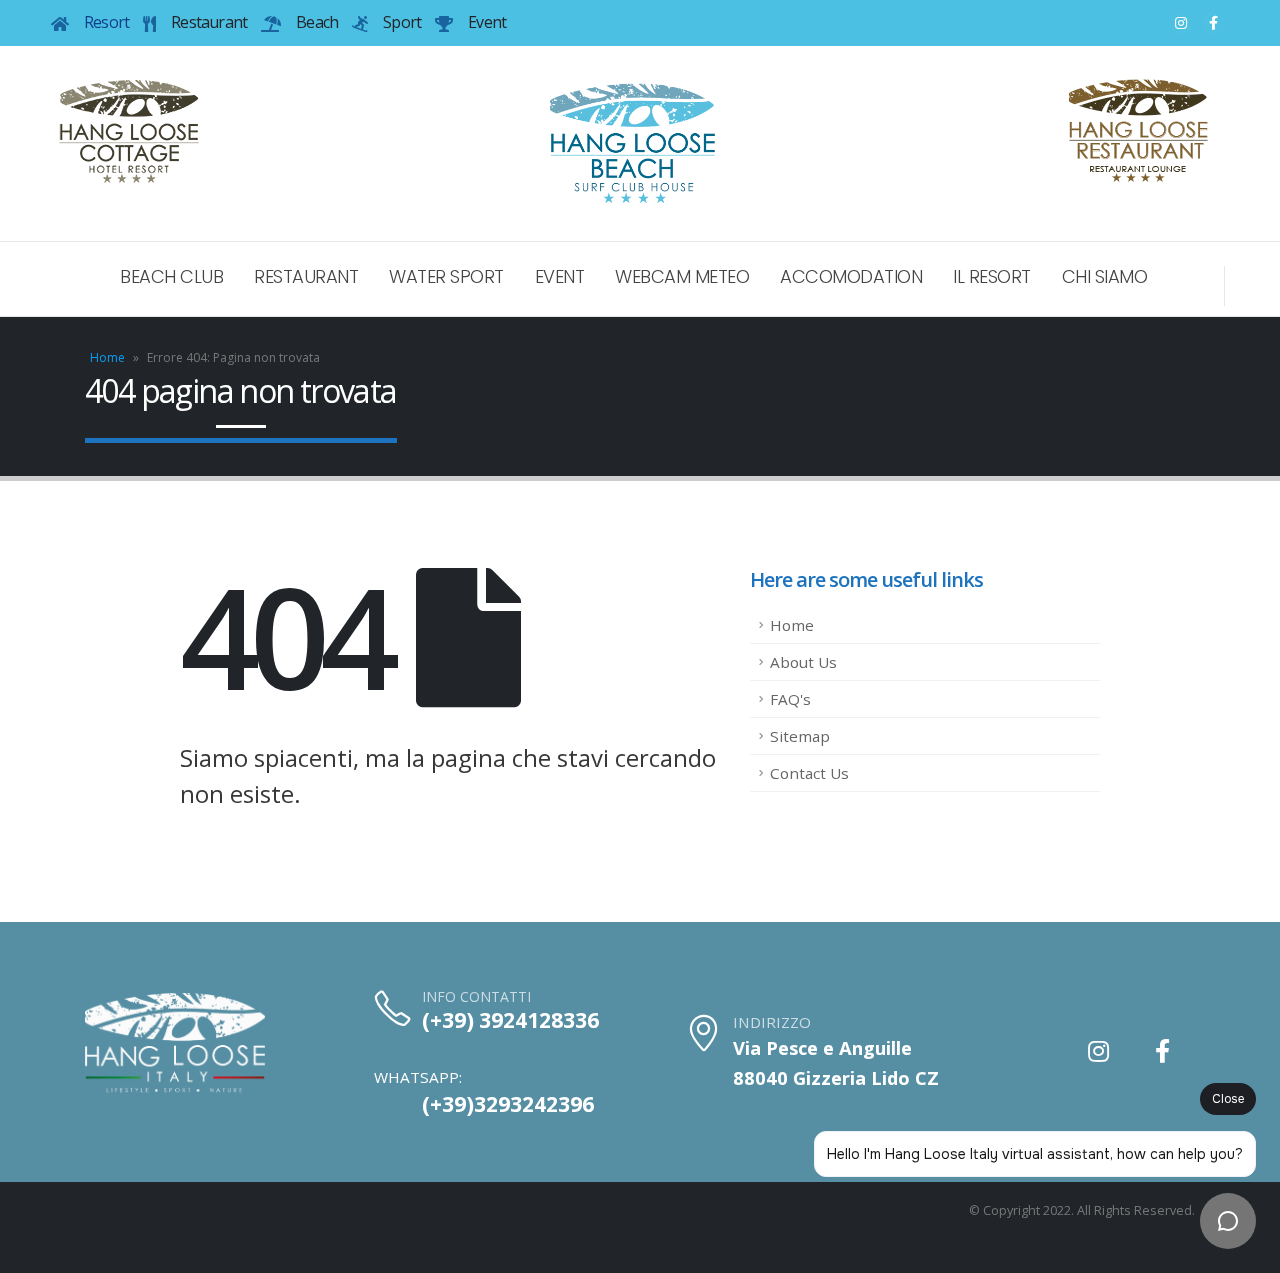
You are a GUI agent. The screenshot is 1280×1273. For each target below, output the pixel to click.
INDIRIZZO (772, 1022)
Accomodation (851, 276)
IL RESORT (992, 276)
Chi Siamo (1105, 276)
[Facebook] (1213, 23)
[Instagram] (1181, 23)
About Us (803, 662)
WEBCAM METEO (682, 276)
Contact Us (809, 773)
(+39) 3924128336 (510, 1020)
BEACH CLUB (171, 276)
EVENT (560, 276)
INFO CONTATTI (476, 996)
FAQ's (790, 699)
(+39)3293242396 (508, 1104)
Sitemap (800, 736)
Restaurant (306, 276)
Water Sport (446, 276)
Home (107, 357)
